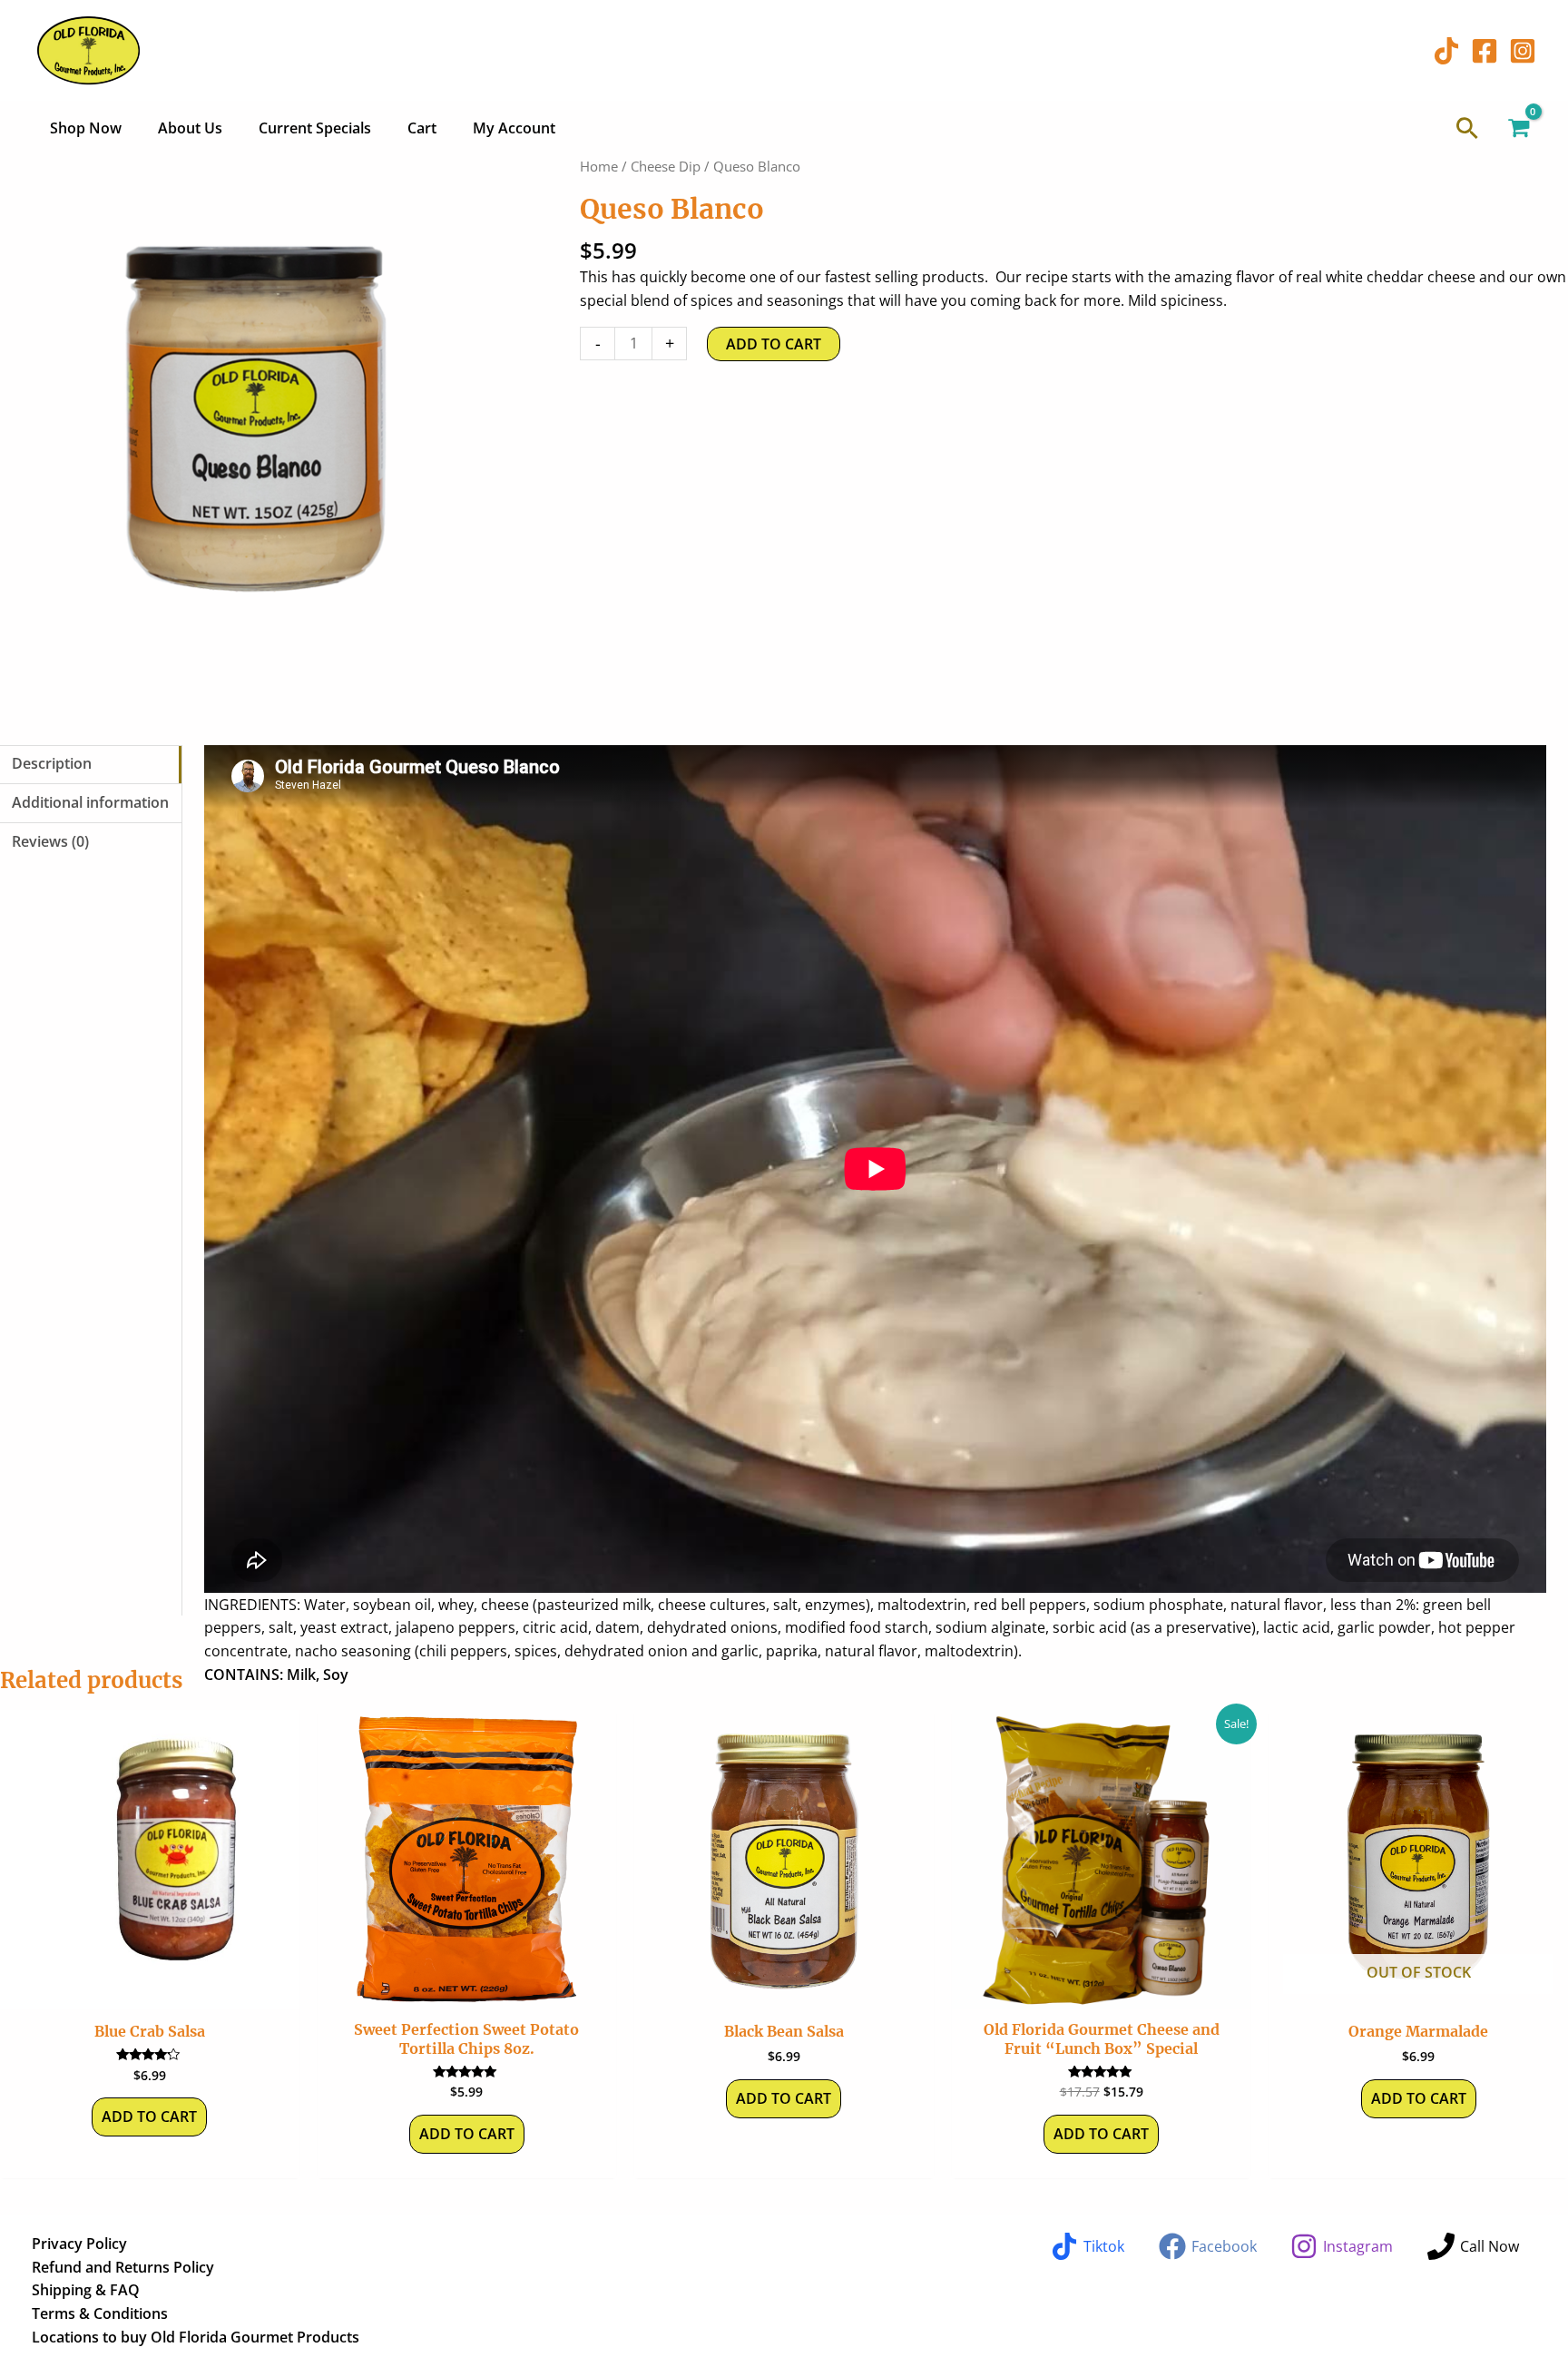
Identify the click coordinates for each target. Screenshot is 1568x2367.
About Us (190, 128)
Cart (422, 128)
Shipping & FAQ (86, 2290)
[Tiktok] (1446, 51)
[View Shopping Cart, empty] (1518, 128)
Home (599, 166)
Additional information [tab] (90, 802)
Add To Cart (774, 344)
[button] (1467, 128)
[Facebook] (1485, 51)
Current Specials (315, 128)
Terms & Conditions (100, 2313)
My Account (514, 128)
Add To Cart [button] (467, 2134)
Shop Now (86, 128)
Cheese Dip (666, 166)
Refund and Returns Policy (123, 2267)
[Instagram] (1523, 51)
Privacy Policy (79, 2244)
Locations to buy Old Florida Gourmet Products (196, 2337)
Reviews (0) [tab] (50, 841)
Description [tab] (52, 763)
